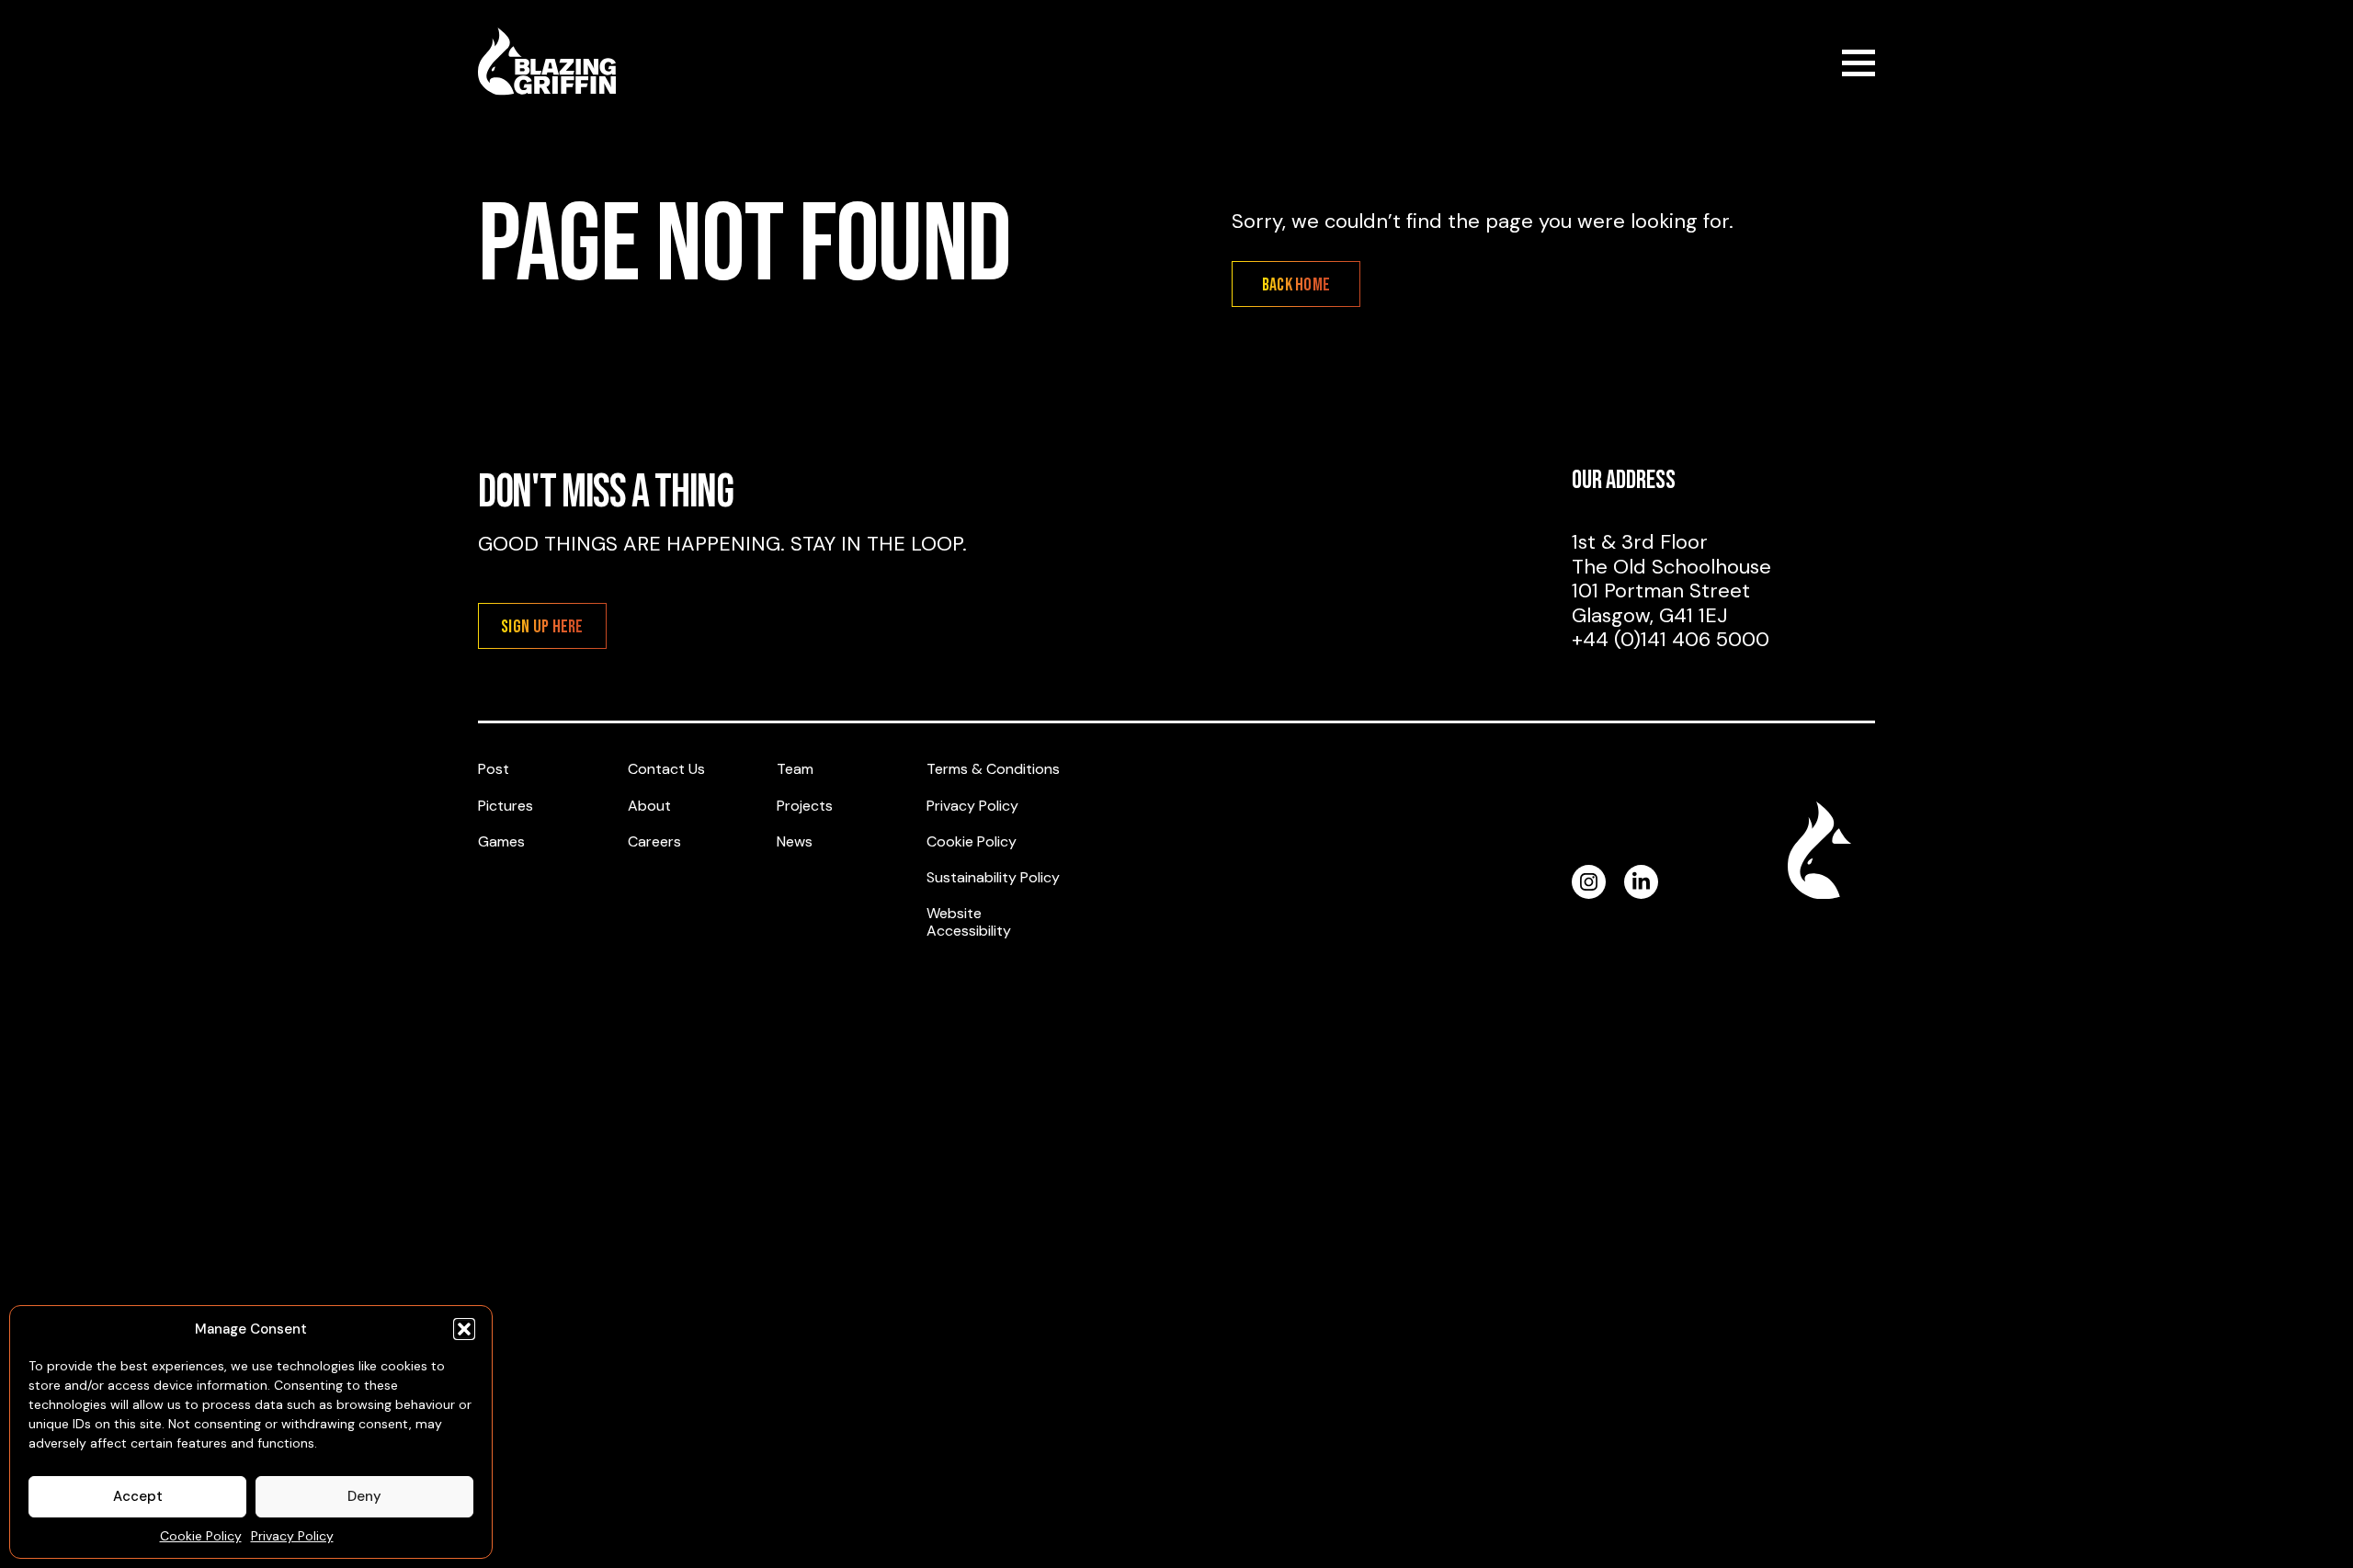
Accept (138, 1496)
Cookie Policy (201, 1536)
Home (547, 62)
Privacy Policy (292, 1536)
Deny (364, 1496)
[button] (464, 1329)
